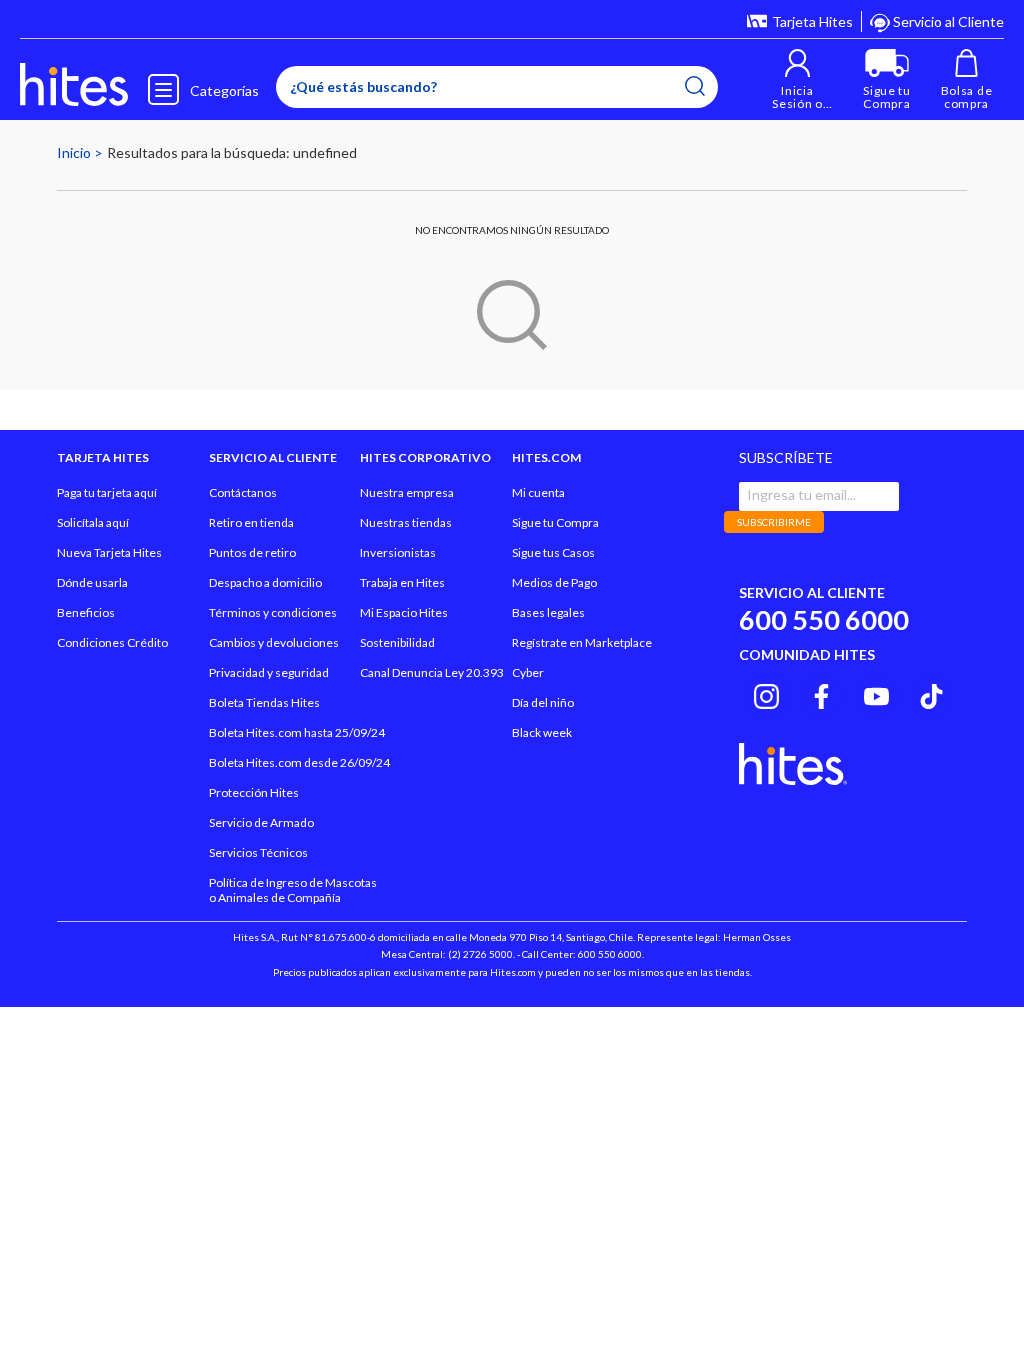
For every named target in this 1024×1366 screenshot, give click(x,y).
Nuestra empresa (407, 492)
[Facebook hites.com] (821, 694)
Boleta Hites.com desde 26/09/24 (299, 762)
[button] (797, 79)
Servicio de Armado (261, 822)
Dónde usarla (92, 582)
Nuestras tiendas (406, 522)
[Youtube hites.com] (876, 694)
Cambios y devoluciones (274, 642)
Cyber (528, 672)
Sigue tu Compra (555, 522)
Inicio (75, 152)
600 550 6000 (824, 619)
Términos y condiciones (273, 612)
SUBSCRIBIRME (774, 522)
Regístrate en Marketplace (582, 642)
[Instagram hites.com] (766, 694)
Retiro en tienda (251, 522)
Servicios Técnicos (258, 852)
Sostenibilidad (397, 642)
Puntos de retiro (252, 552)
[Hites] (74, 85)
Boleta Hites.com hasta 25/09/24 (297, 732)
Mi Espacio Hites (404, 612)
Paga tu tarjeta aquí (107, 492)
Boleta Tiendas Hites (264, 702)
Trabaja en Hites (402, 582)
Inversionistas (398, 552)
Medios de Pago (554, 582)
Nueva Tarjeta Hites (109, 552)
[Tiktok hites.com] (931, 694)
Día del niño (543, 702)
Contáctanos (243, 492)
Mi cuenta (538, 492)
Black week (542, 732)
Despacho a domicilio (265, 582)
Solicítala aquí (93, 522)
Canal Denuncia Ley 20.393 (432, 672)
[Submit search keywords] (695, 86)
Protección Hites (254, 792)
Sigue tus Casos (553, 552)
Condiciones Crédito (112, 642)
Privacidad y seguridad (269, 672)
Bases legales (548, 612)
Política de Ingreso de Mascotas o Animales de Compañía (293, 890)
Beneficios (86, 612)
